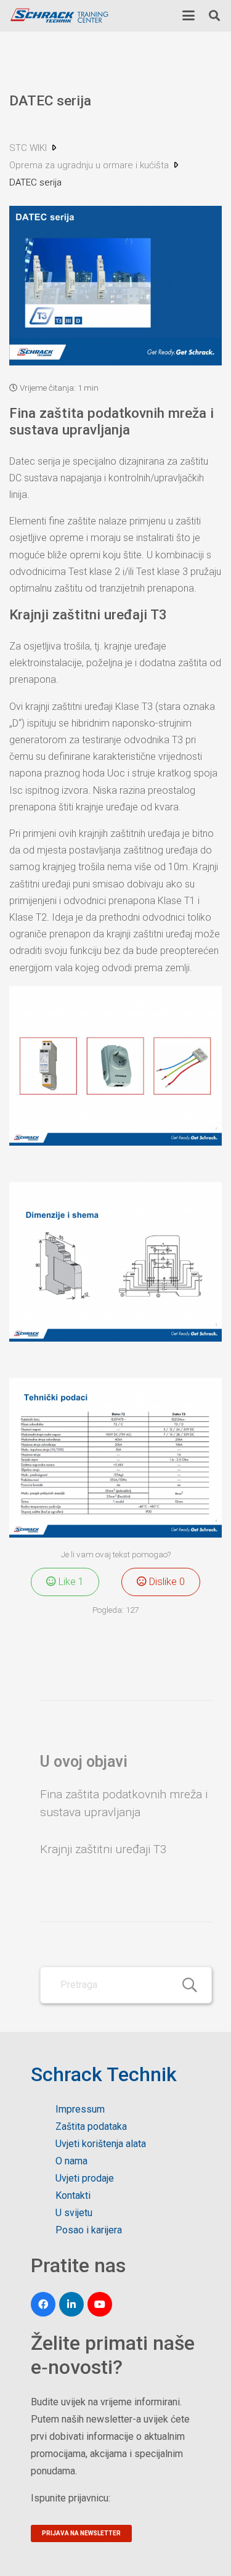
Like (70, 1582)
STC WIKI (29, 148)
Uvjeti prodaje (85, 2178)
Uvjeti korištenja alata (101, 2144)
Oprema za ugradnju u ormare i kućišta (90, 165)
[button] (188, 15)
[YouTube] (100, 2304)
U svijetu (74, 2213)
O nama (71, 2161)
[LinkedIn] (71, 2304)
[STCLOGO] (59, 16)
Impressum (80, 2109)
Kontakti (73, 2195)
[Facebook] (43, 2304)
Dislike (166, 1582)
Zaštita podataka (91, 2126)
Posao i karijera (89, 2230)
